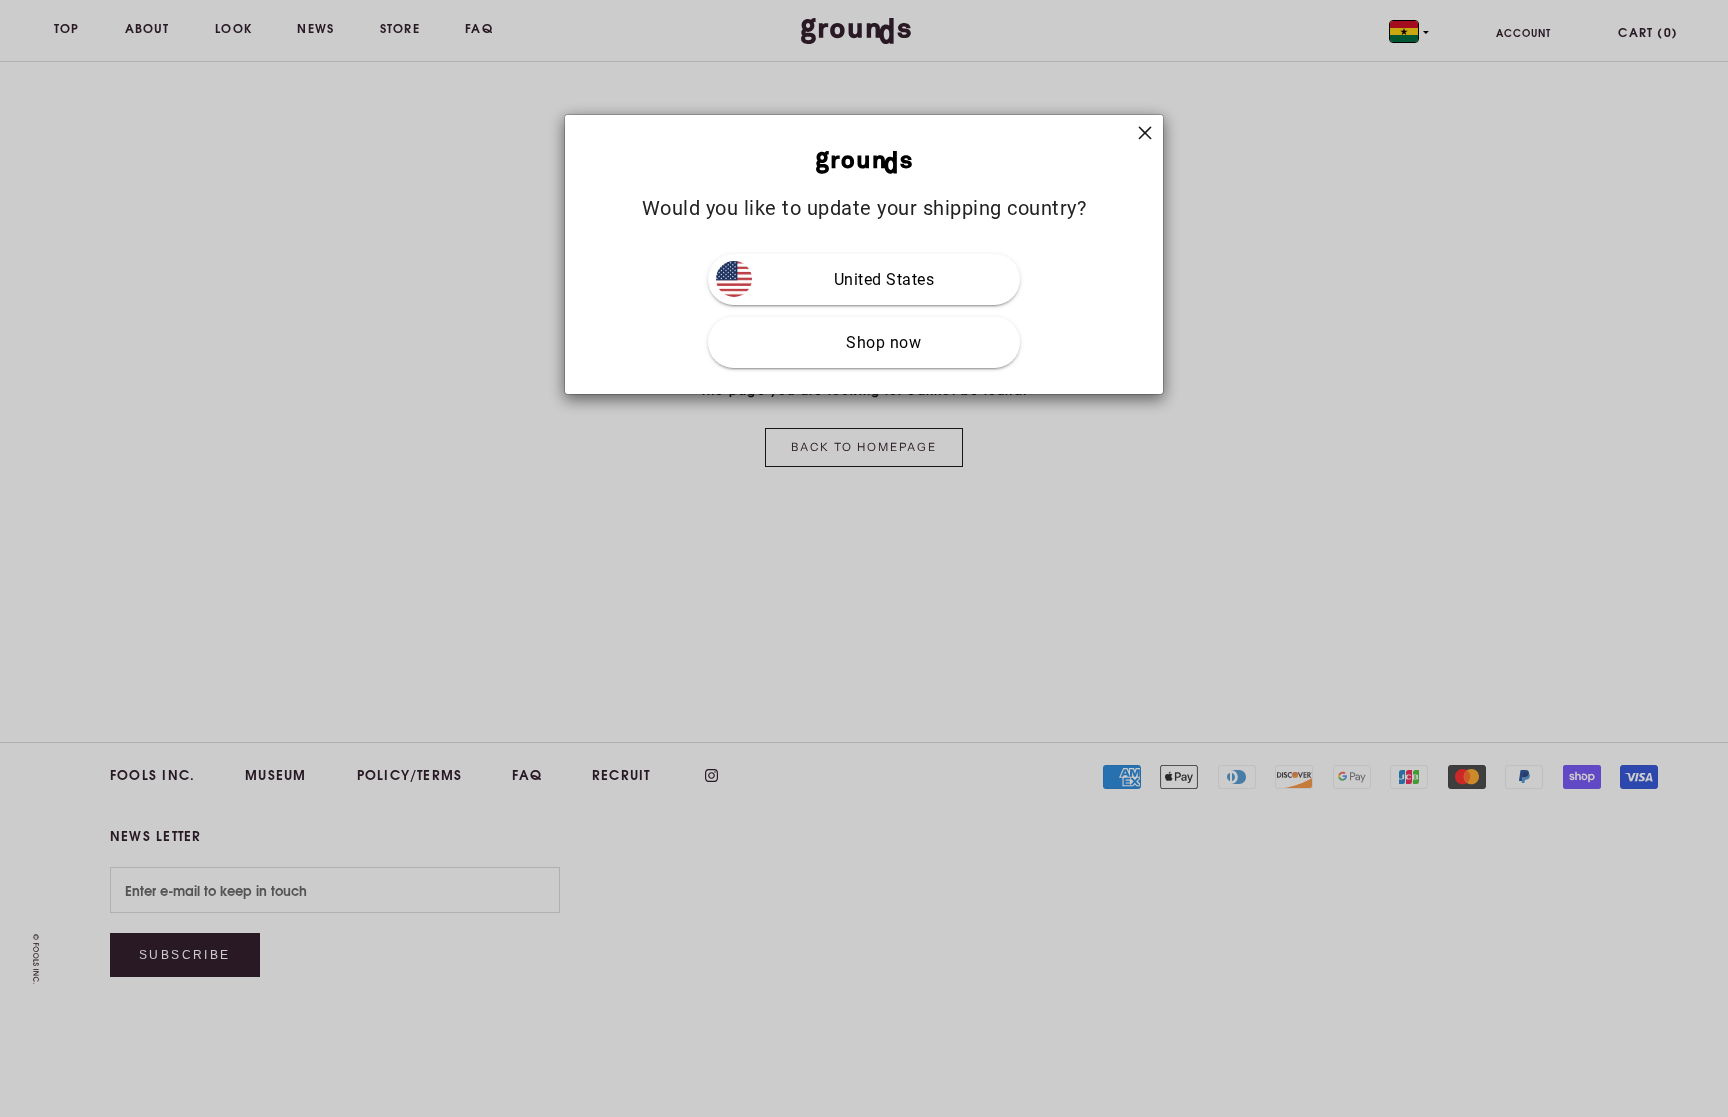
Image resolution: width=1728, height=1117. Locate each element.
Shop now (883, 342)
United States (884, 279)
